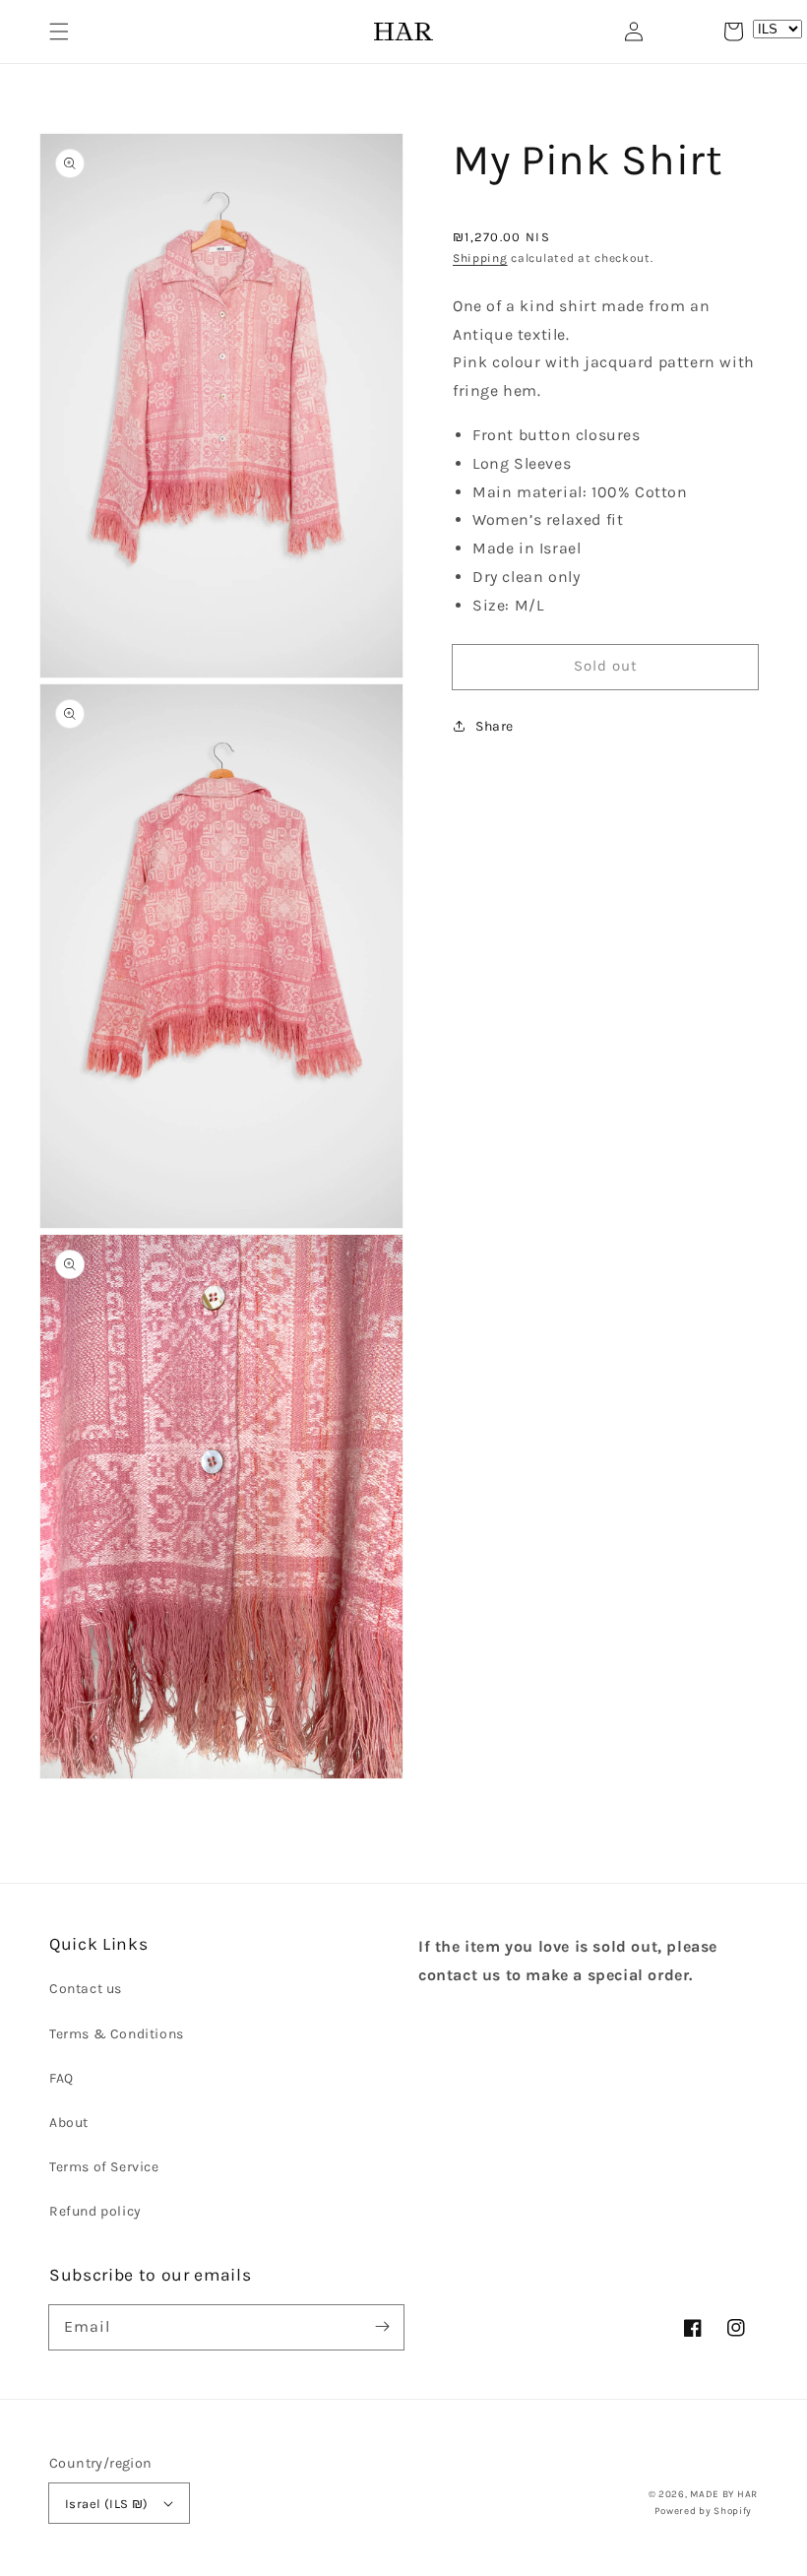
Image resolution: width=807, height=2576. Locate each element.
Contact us (86, 1989)
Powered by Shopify (704, 2511)
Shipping (480, 258)
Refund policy (95, 2211)
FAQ (62, 2078)
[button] (59, 32)
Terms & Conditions (117, 2034)
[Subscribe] (382, 2327)
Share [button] (495, 726)
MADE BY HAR (724, 2494)
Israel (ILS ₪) (107, 2504)
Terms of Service (104, 2167)
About (69, 2123)
